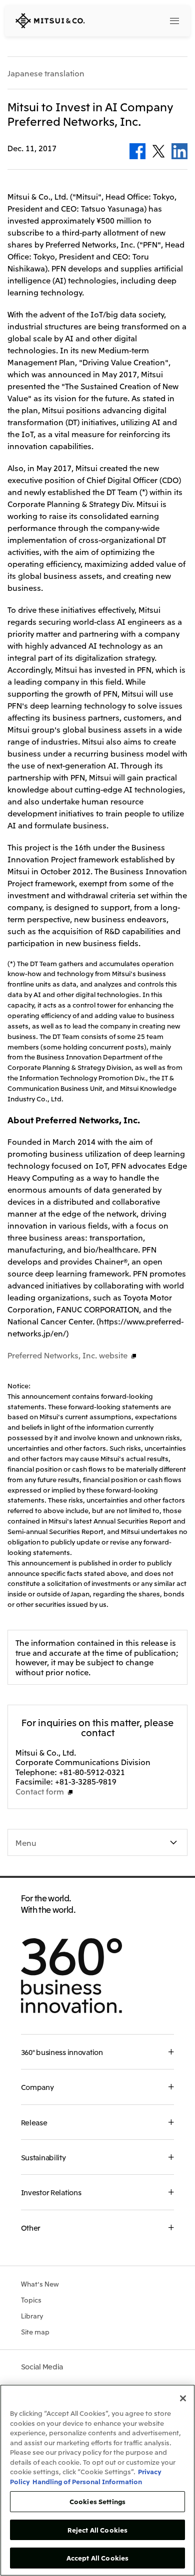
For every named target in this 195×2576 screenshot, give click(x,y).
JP (134, 20)
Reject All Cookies (97, 2530)
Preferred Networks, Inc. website (67, 1355)
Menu (26, 1842)
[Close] (183, 2398)
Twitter (158, 151)
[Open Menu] (174, 20)
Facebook (137, 151)
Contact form (40, 1791)
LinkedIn (179, 151)
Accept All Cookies (97, 2558)
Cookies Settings (97, 2501)
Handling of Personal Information (87, 2481)
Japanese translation (46, 73)
